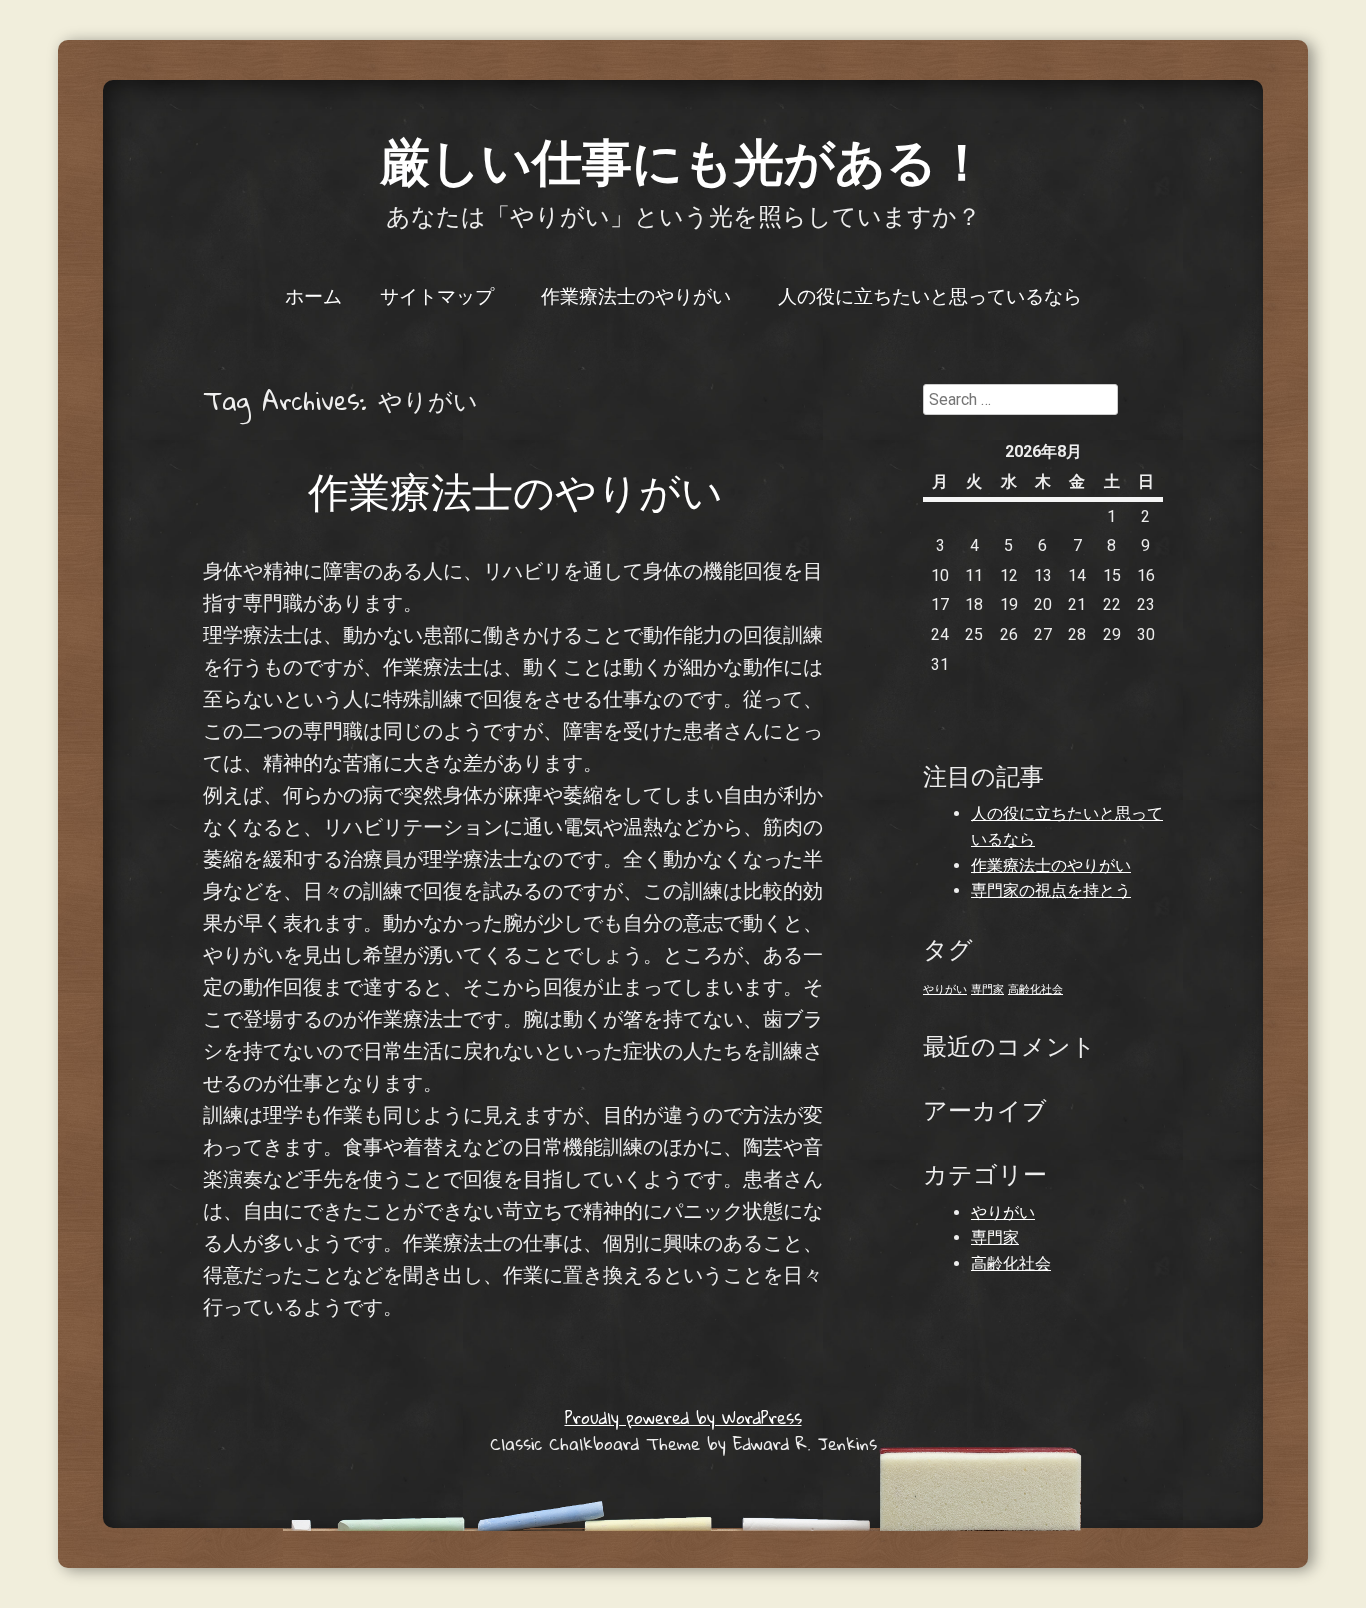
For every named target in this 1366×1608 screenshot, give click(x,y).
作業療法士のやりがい (636, 295)
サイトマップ (437, 295)
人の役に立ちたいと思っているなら (930, 295)
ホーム (313, 295)
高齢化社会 (1035, 989)
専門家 (987, 989)
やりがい (945, 989)
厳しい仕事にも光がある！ (683, 159)
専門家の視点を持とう (1051, 890)
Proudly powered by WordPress (683, 1417)
